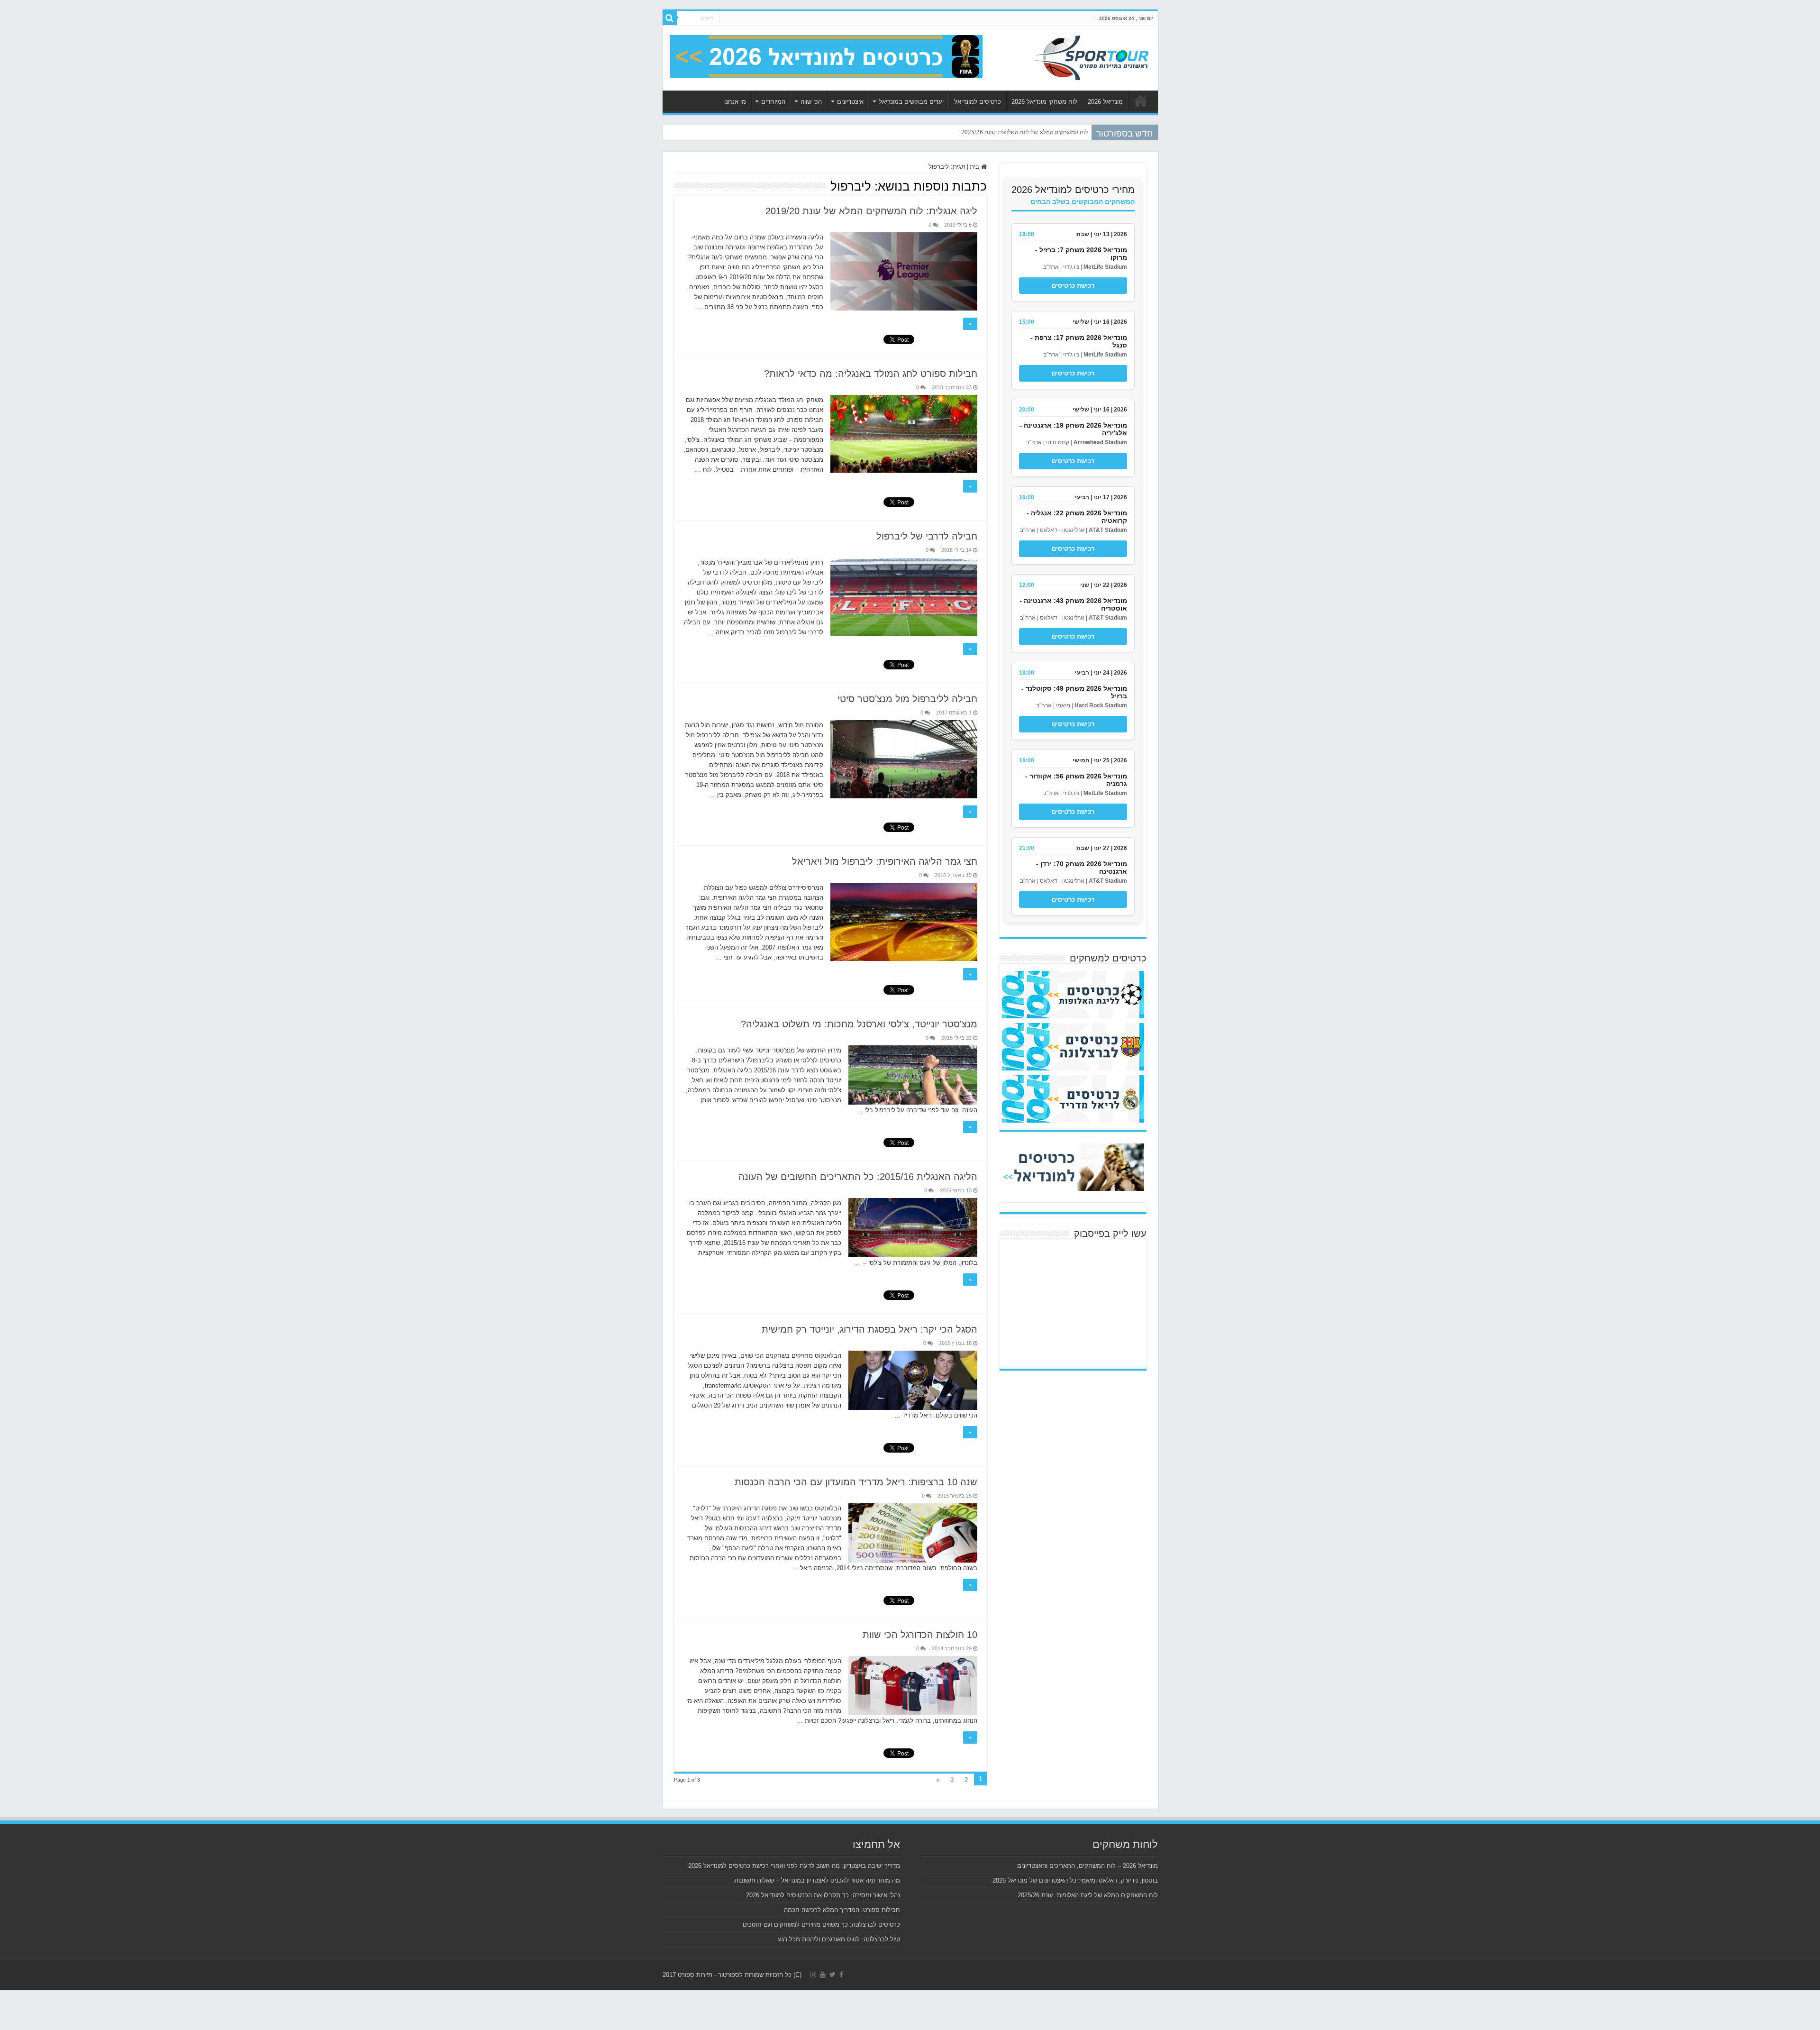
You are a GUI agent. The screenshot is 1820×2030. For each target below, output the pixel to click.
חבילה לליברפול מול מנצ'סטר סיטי (907, 699)
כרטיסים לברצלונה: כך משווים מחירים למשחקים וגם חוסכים (821, 1925)
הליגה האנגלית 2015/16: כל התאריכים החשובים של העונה (858, 1177)
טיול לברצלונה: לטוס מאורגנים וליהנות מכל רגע (839, 1939)
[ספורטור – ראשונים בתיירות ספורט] (1092, 56)
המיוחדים (773, 102)
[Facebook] (841, 1975)
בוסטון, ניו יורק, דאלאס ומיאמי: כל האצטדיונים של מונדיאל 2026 (1075, 1880)
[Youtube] (823, 1975)
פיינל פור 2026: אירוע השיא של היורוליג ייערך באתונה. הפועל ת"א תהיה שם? (999, 132)
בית (975, 167)
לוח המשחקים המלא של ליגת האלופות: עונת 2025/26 (1088, 1895)
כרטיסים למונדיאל (978, 102)
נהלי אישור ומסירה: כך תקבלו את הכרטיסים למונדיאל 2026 (823, 1895)
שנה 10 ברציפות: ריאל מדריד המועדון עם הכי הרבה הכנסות (856, 1482)
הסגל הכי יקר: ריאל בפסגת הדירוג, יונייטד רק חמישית (869, 1329)
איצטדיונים (850, 102)
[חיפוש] (670, 18)
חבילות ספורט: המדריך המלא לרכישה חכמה (842, 1910)
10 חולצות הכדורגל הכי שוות (920, 1635)
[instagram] (813, 1975)
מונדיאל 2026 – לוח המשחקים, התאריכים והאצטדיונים (1087, 1866)
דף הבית (1141, 101)
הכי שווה (811, 102)
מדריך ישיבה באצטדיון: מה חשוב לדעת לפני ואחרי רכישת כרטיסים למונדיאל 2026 (794, 1866)
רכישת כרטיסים (1073, 286)
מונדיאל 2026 (1105, 102)
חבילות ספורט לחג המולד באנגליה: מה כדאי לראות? (871, 374)
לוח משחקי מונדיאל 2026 (1044, 102)
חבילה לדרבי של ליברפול (927, 536)
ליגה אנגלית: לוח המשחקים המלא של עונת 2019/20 (871, 211)
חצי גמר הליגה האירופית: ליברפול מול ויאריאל (885, 861)
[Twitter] (833, 1975)
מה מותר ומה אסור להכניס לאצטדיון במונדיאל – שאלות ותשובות (817, 1880)
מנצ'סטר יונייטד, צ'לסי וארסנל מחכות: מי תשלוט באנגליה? (859, 1024)
